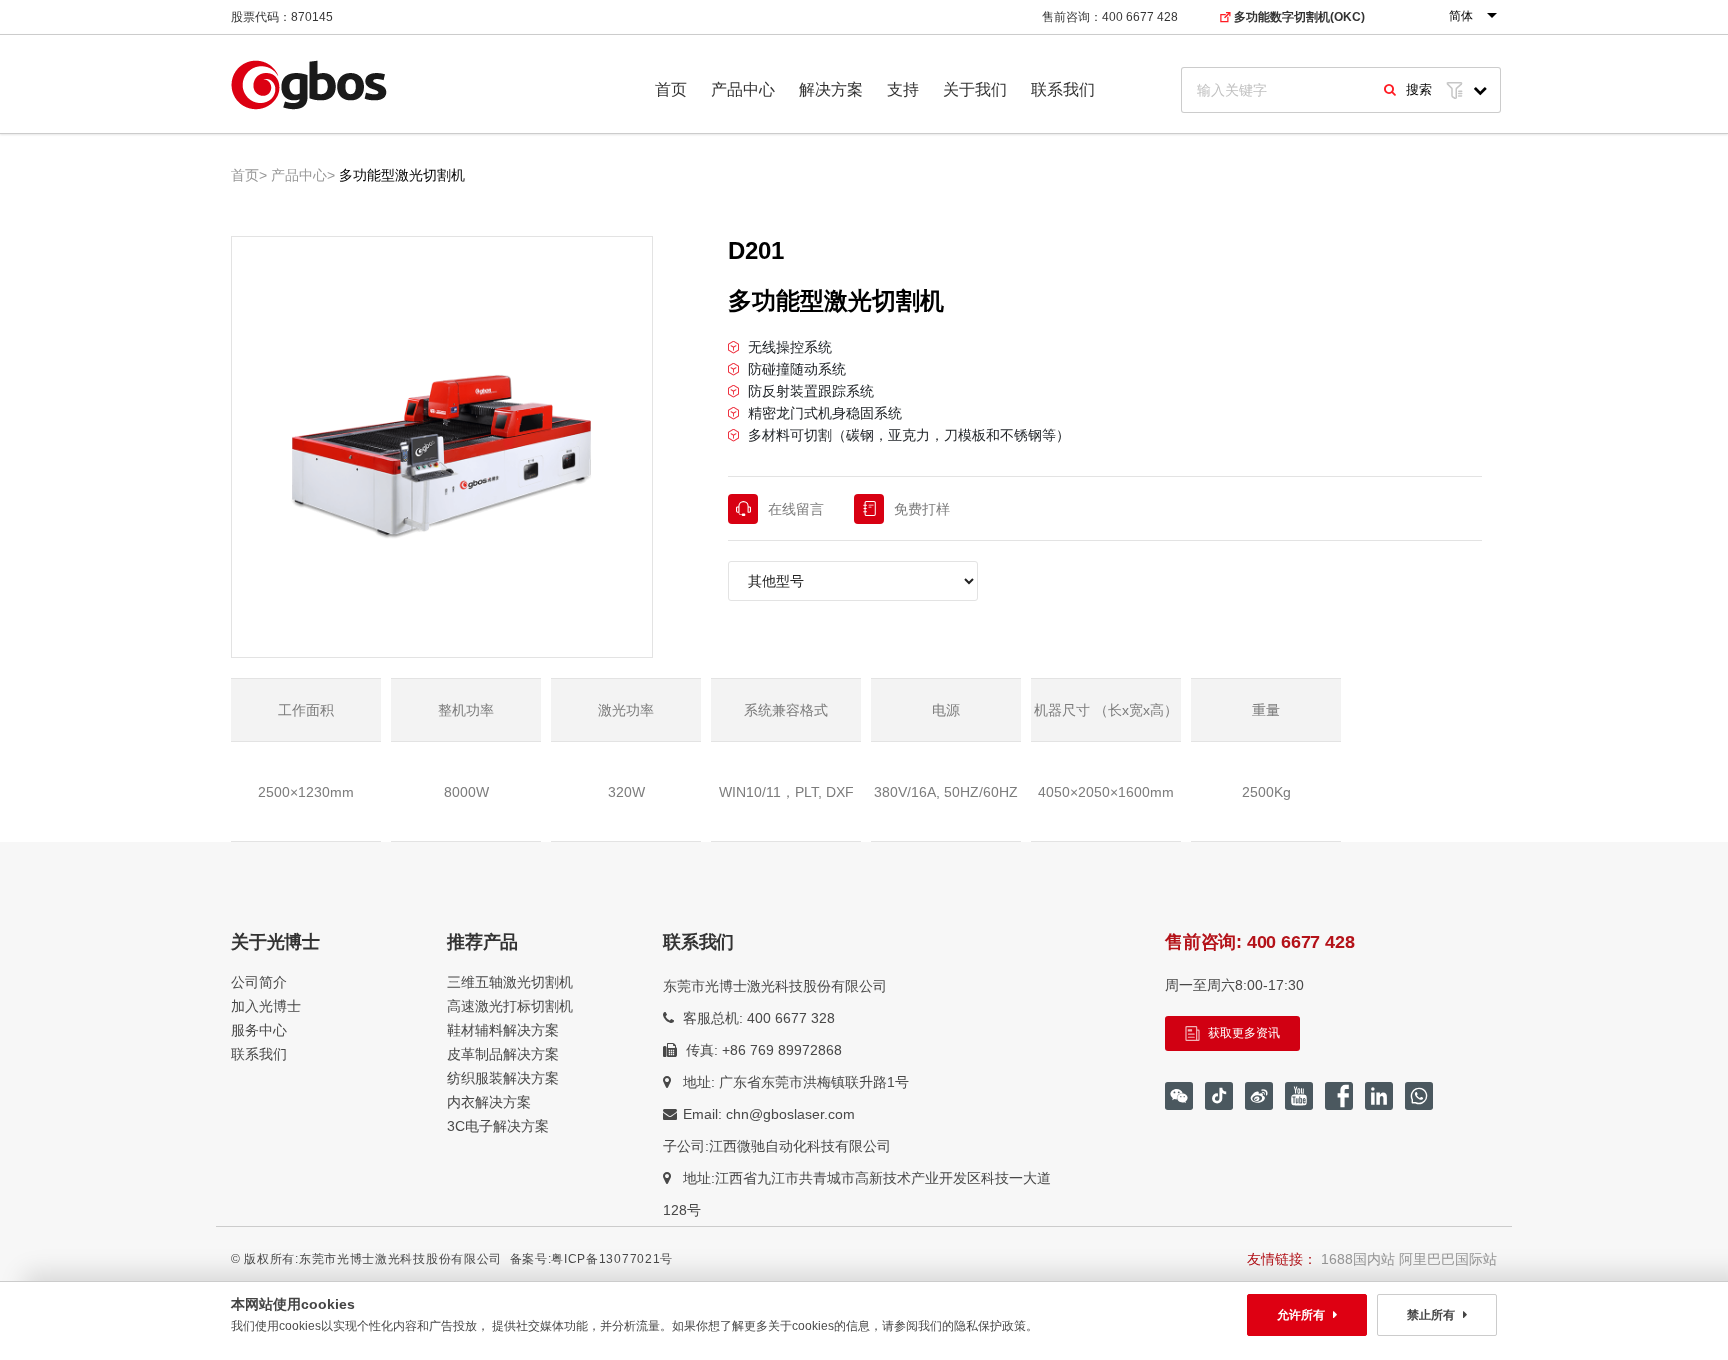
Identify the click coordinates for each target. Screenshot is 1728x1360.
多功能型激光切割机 (402, 175)
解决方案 (831, 89)
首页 (671, 89)
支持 (903, 89)
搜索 (1419, 89)
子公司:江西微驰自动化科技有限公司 (777, 1146)
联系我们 (1063, 89)
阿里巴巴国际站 (1448, 1259)
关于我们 (975, 89)
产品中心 (743, 89)
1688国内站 (1358, 1259)
